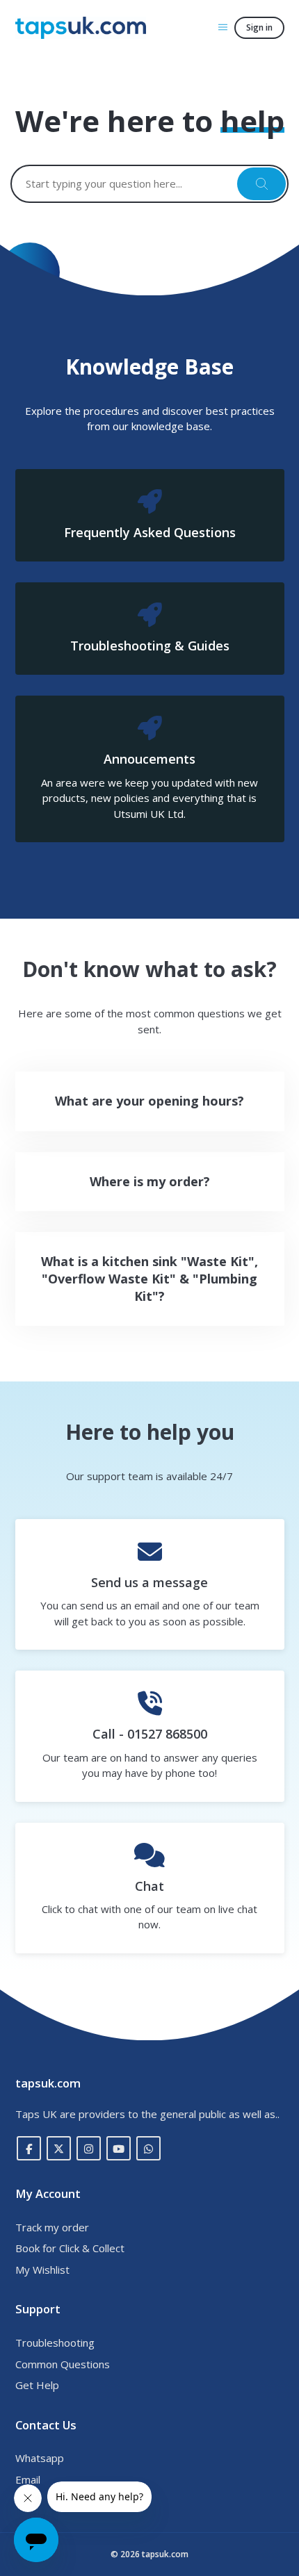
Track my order (52, 2227)
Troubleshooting (55, 2343)
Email (28, 2479)
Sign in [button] (259, 27)
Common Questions (63, 2364)
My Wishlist (42, 2270)
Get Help (37, 2385)
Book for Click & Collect (70, 2248)
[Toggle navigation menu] (223, 27)
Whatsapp (40, 2458)
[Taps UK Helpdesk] (81, 28)
